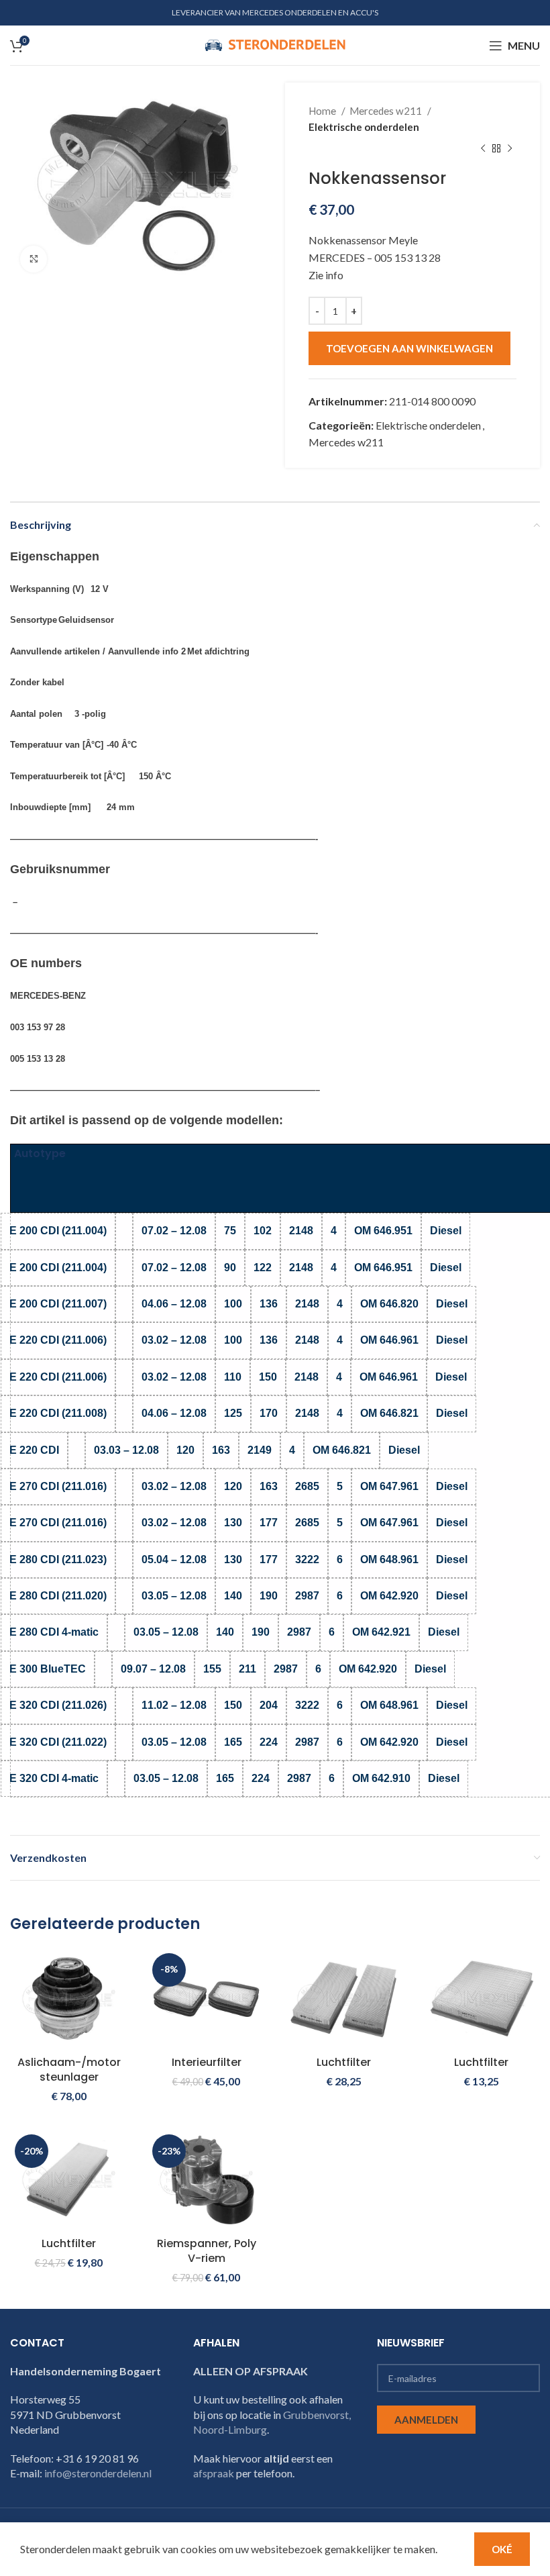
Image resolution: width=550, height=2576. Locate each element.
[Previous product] (483, 149)
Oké (502, 2549)
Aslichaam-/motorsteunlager (69, 2070)
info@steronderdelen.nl (98, 2473)
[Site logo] (275, 44)
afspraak (214, 2473)
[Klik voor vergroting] (34, 259)
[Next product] (510, 149)
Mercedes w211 (387, 111)
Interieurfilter (207, 2062)
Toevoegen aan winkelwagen (409, 348)
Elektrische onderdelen (364, 127)
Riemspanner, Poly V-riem (207, 2251)
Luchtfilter (344, 2062)
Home (323, 111)
